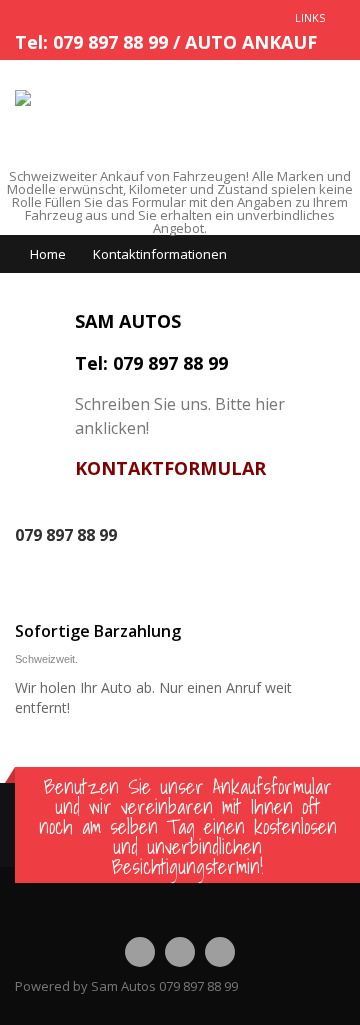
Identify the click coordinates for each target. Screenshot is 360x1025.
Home (48, 254)
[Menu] (325, 114)
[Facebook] (140, 952)
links (310, 17)
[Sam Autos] (55, 98)
